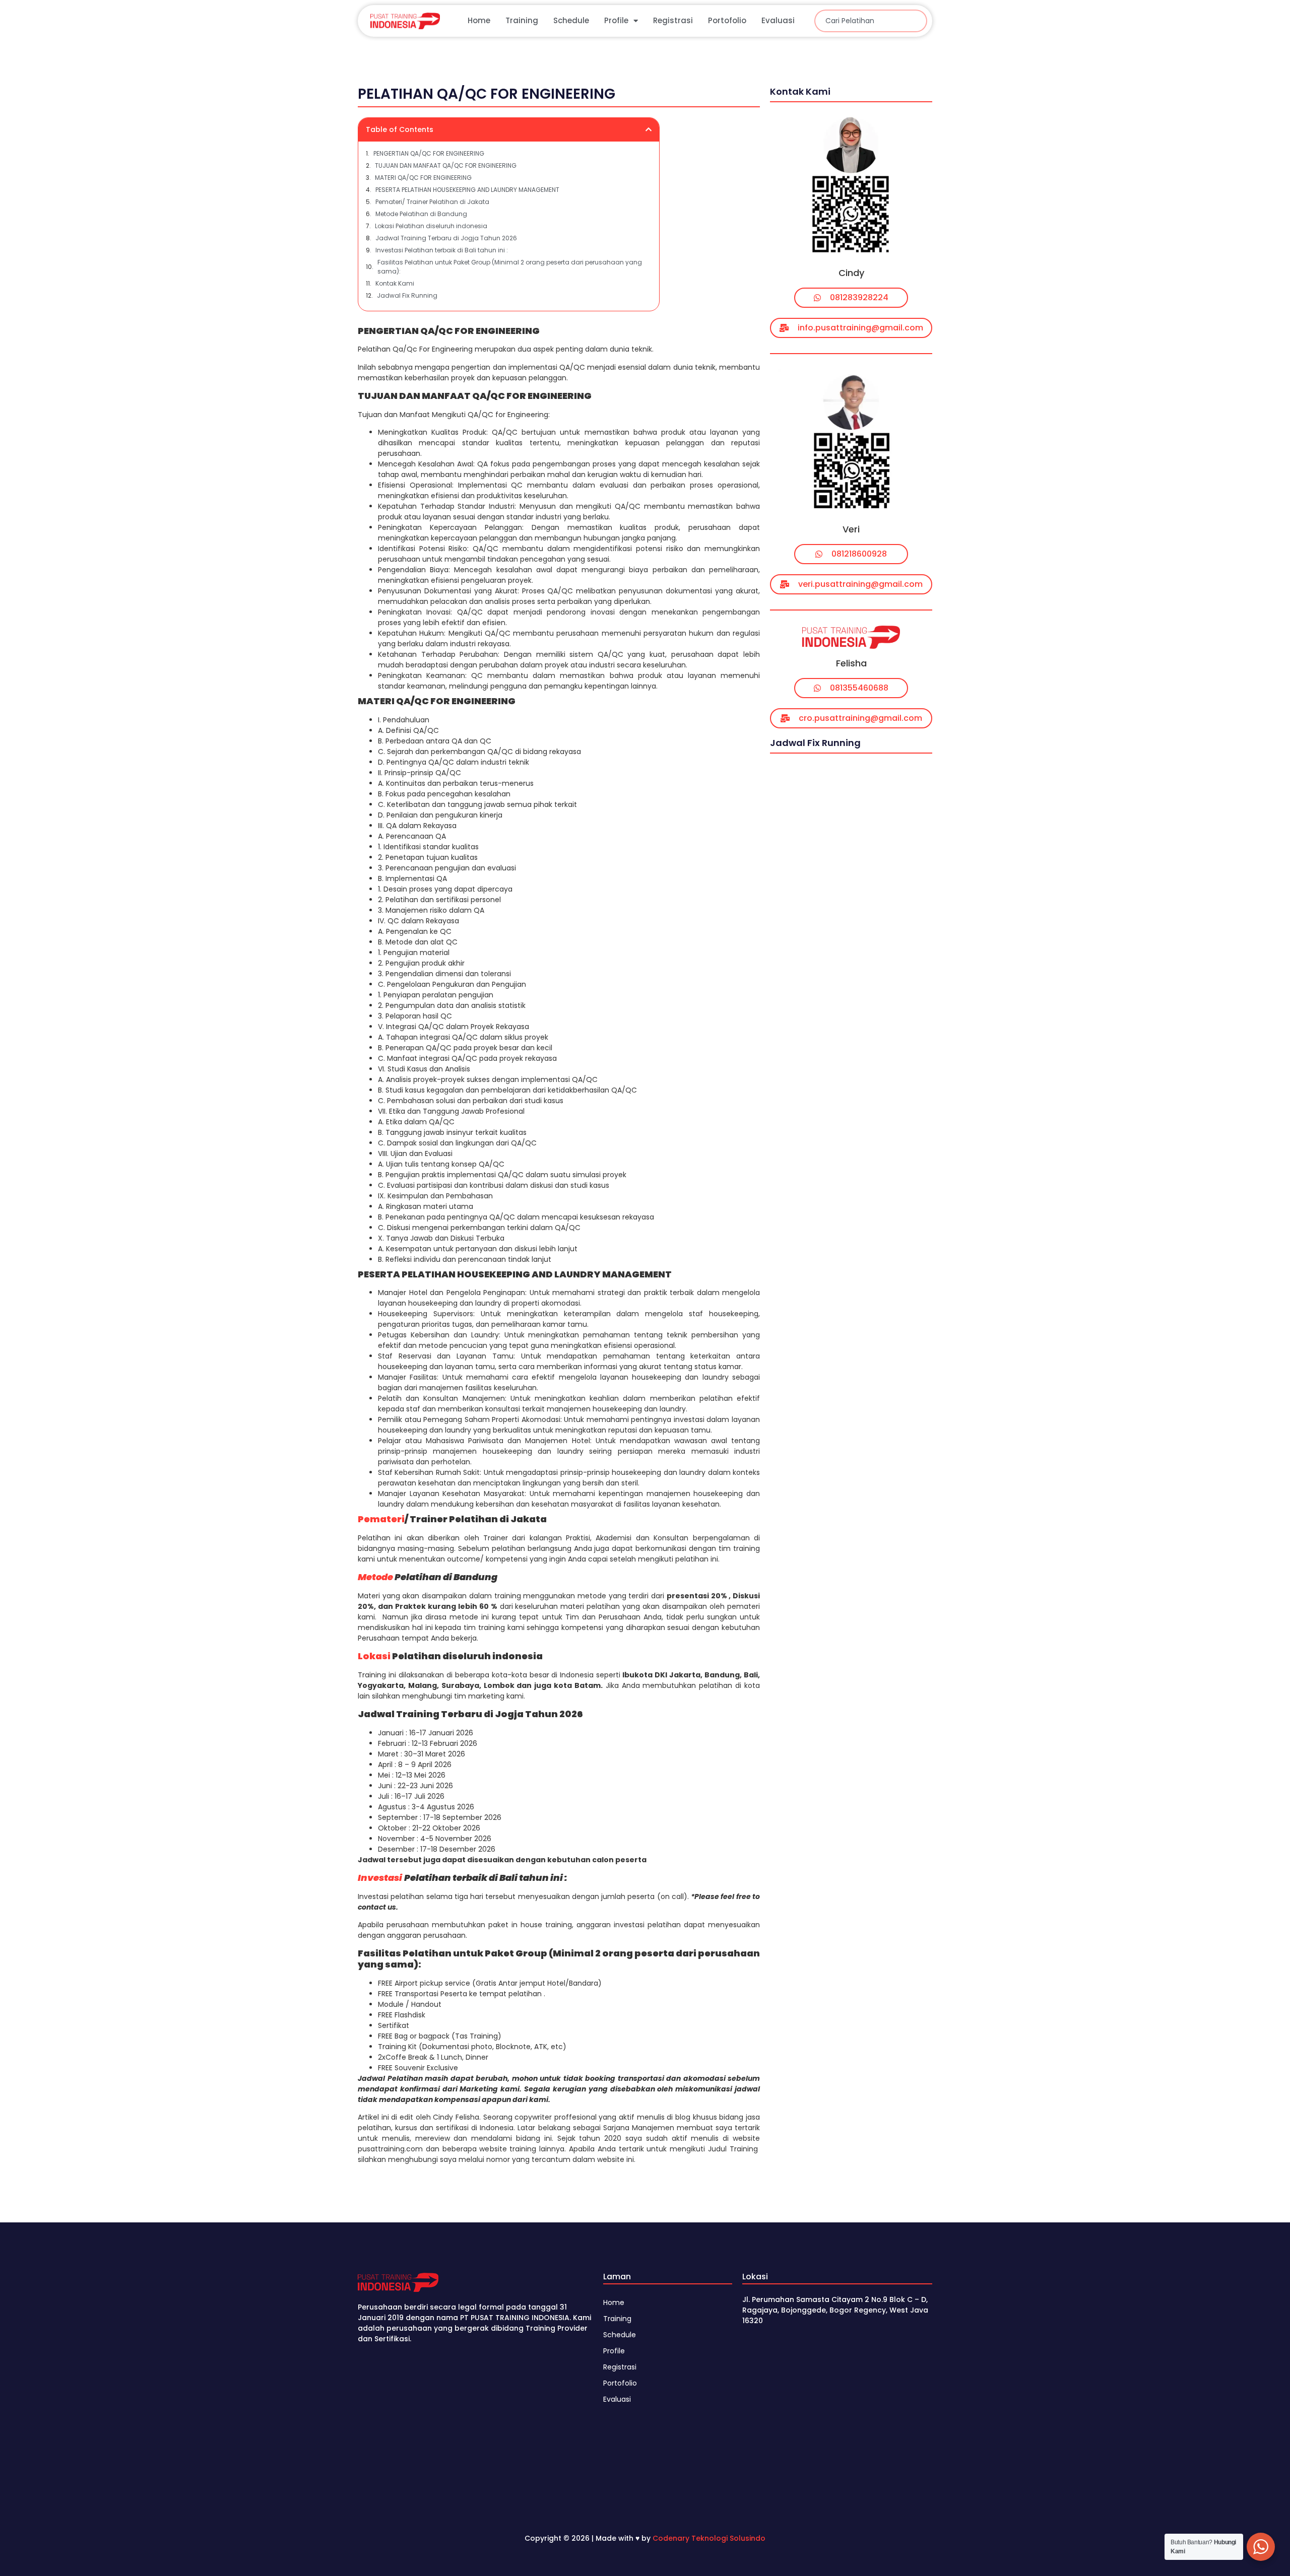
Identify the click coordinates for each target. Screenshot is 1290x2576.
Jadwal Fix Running (407, 295)
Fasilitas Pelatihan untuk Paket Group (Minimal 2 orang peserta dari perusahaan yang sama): (510, 267)
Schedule (571, 20)
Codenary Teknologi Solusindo (709, 2538)
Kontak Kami (395, 283)
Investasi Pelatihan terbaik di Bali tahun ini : (442, 250)
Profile (616, 20)
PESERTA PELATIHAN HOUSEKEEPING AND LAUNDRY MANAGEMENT (467, 190)
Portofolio (727, 20)
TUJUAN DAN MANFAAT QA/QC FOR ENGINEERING (446, 165)
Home (479, 20)
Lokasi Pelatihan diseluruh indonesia (431, 226)
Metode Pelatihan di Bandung (421, 214)
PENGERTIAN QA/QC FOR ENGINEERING (429, 153)
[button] (649, 129)
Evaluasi (778, 20)
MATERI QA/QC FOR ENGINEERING (423, 178)
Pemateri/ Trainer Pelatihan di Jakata (432, 202)
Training (522, 20)
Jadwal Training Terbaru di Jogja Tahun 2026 (446, 238)
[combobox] (871, 21)
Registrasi (673, 20)
